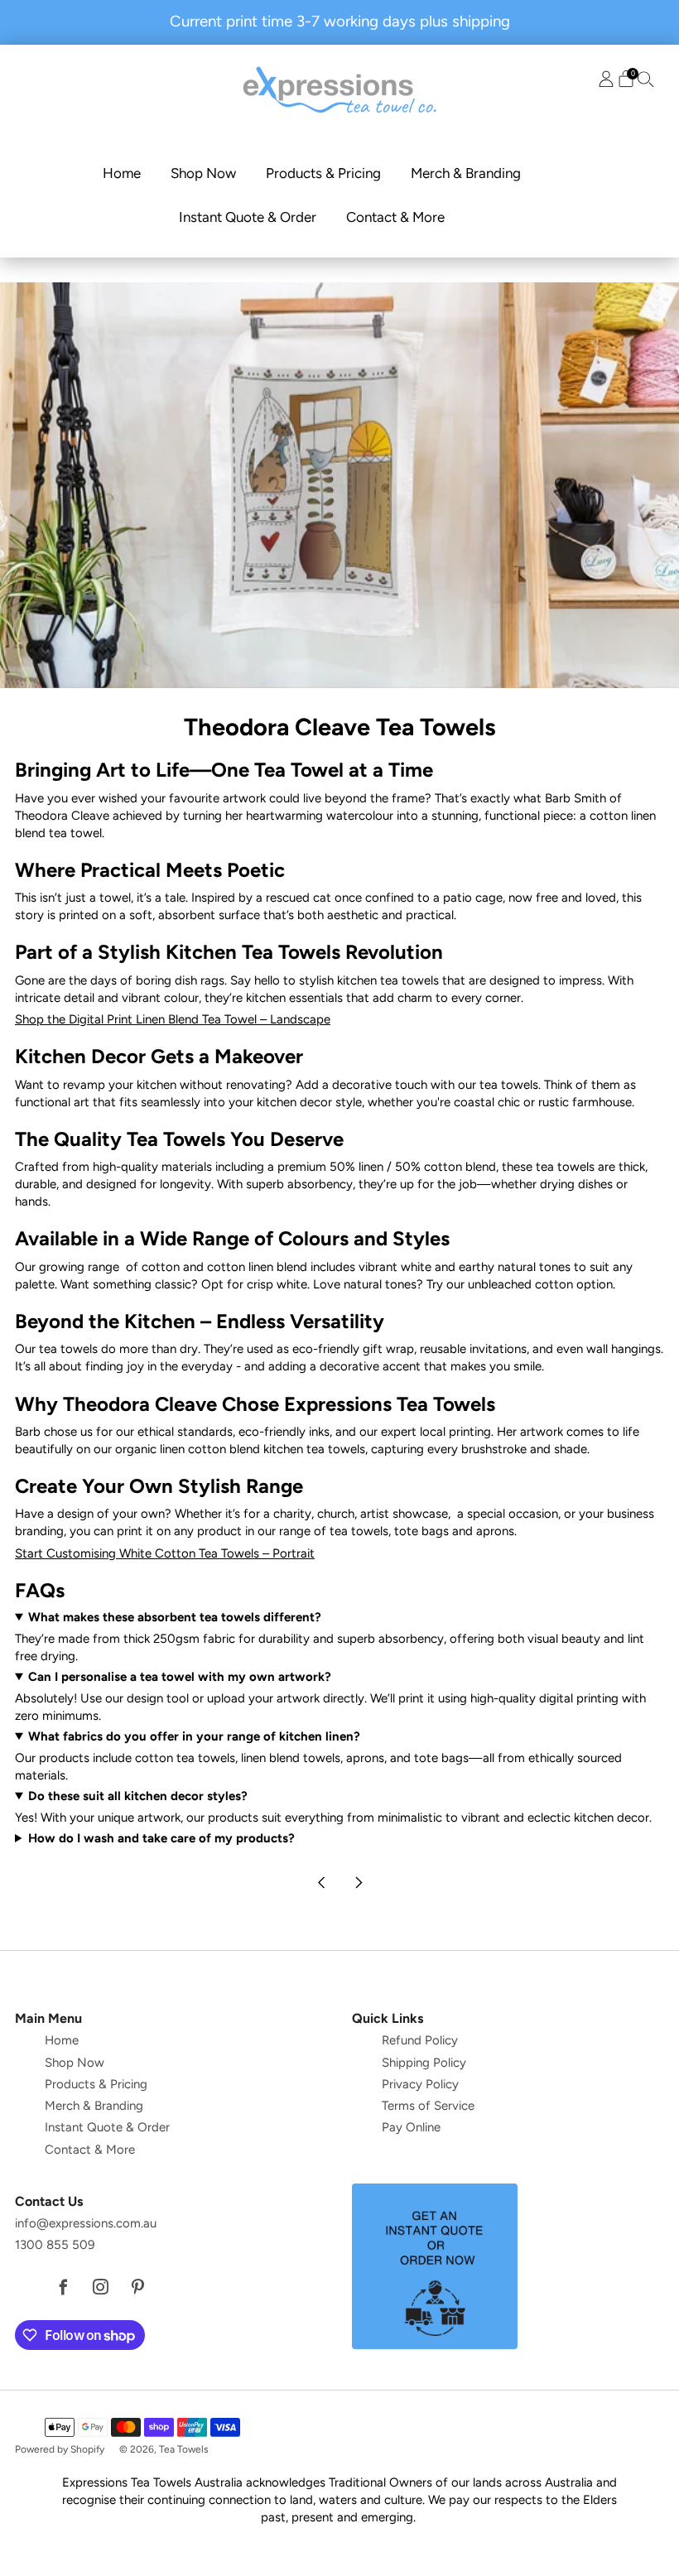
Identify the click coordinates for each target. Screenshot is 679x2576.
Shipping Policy (424, 2063)
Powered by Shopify (60, 2449)
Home (122, 173)
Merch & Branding (466, 173)
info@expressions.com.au (86, 2223)
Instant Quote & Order (248, 217)
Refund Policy (420, 2040)
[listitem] (340, 22)
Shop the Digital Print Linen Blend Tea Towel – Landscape (173, 1019)
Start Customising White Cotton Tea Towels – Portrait (165, 1553)
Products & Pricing (323, 173)
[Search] (646, 79)
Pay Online (411, 2127)
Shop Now (203, 173)
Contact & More (395, 217)
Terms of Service (428, 2106)
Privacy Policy (420, 2084)
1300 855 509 (55, 2245)
